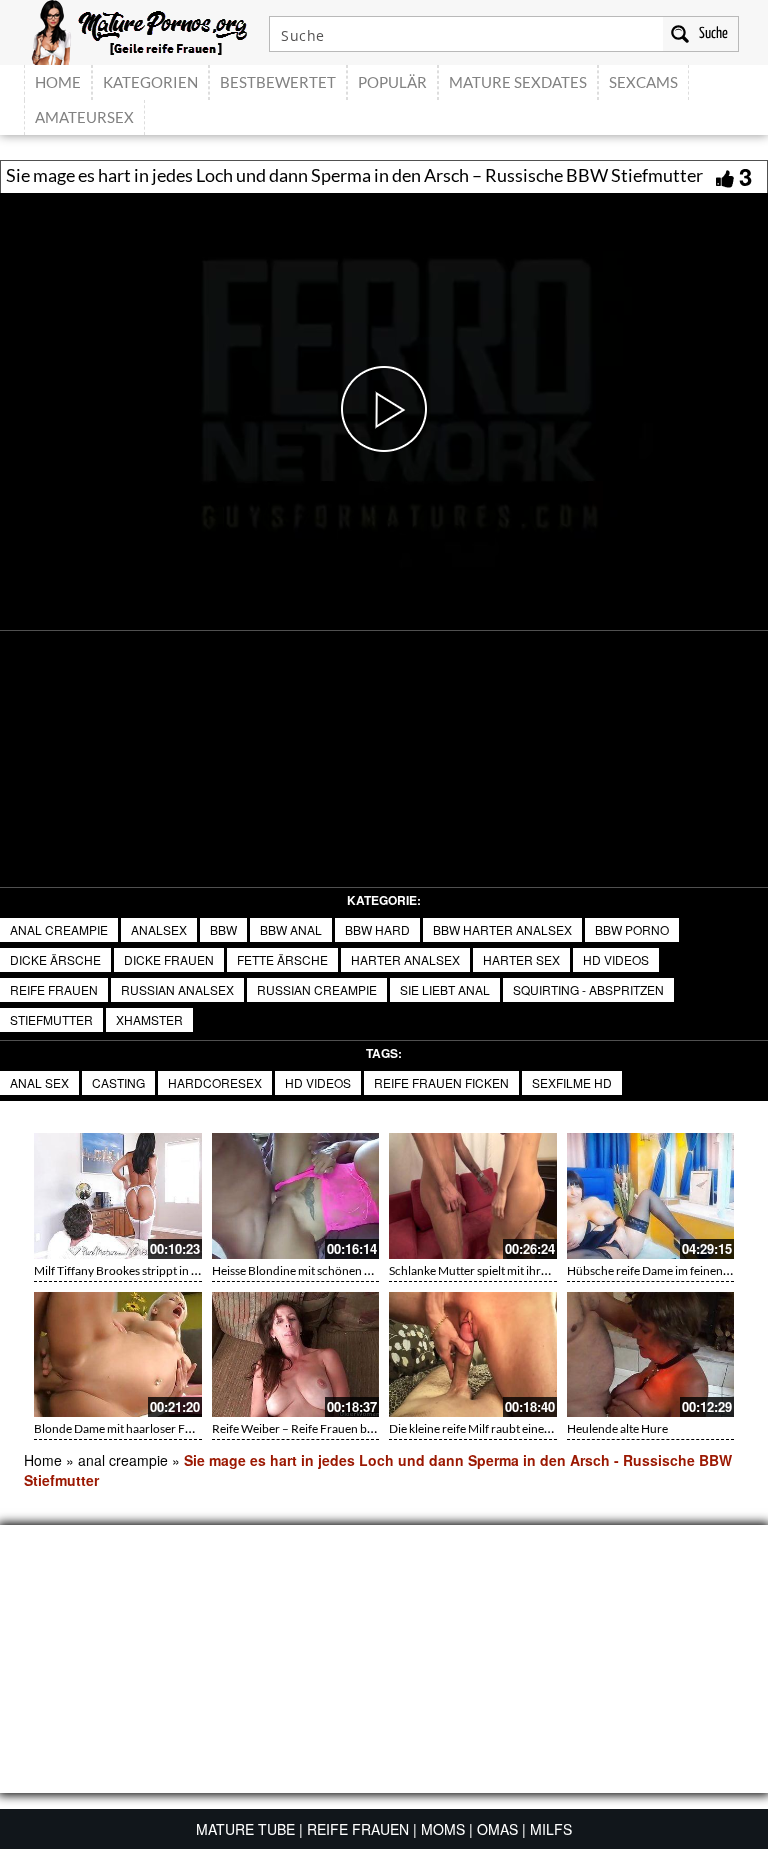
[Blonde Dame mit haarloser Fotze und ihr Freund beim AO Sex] (118, 1355)
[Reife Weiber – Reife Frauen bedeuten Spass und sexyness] (296, 1355)
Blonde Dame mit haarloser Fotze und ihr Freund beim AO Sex (195, 1428)
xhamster (149, 1019)
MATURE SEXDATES (518, 82)
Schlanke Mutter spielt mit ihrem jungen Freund (512, 1270)
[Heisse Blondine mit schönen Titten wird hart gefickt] (296, 1196)
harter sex (521, 959)
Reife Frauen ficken (441, 1082)
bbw (223, 929)
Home (43, 1460)
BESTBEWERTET (278, 82)
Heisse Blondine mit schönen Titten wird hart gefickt (347, 1270)
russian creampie (317, 989)
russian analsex (177, 989)
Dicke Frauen (169, 959)
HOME (58, 82)
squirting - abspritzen (588, 989)
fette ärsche (282, 959)
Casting (118, 1082)
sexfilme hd (572, 1082)
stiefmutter (51, 1019)
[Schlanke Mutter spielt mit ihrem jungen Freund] (473, 1196)
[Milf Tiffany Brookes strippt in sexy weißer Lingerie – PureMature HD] (118, 1196)
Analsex (159, 929)
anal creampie (59, 929)
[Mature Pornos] (139, 30)
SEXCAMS (643, 82)
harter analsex (405, 959)
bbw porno (632, 929)
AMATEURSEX (84, 117)
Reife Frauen (54, 989)
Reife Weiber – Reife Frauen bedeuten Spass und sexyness (362, 1428)
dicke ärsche (55, 959)
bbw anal (291, 929)
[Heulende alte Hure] (651, 1355)
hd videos (616, 959)
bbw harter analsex (502, 929)
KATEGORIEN (150, 82)
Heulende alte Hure (617, 1428)
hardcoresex (215, 1082)
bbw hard (377, 929)
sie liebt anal (445, 989)
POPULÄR (392, 82)
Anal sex (39, 1082)
